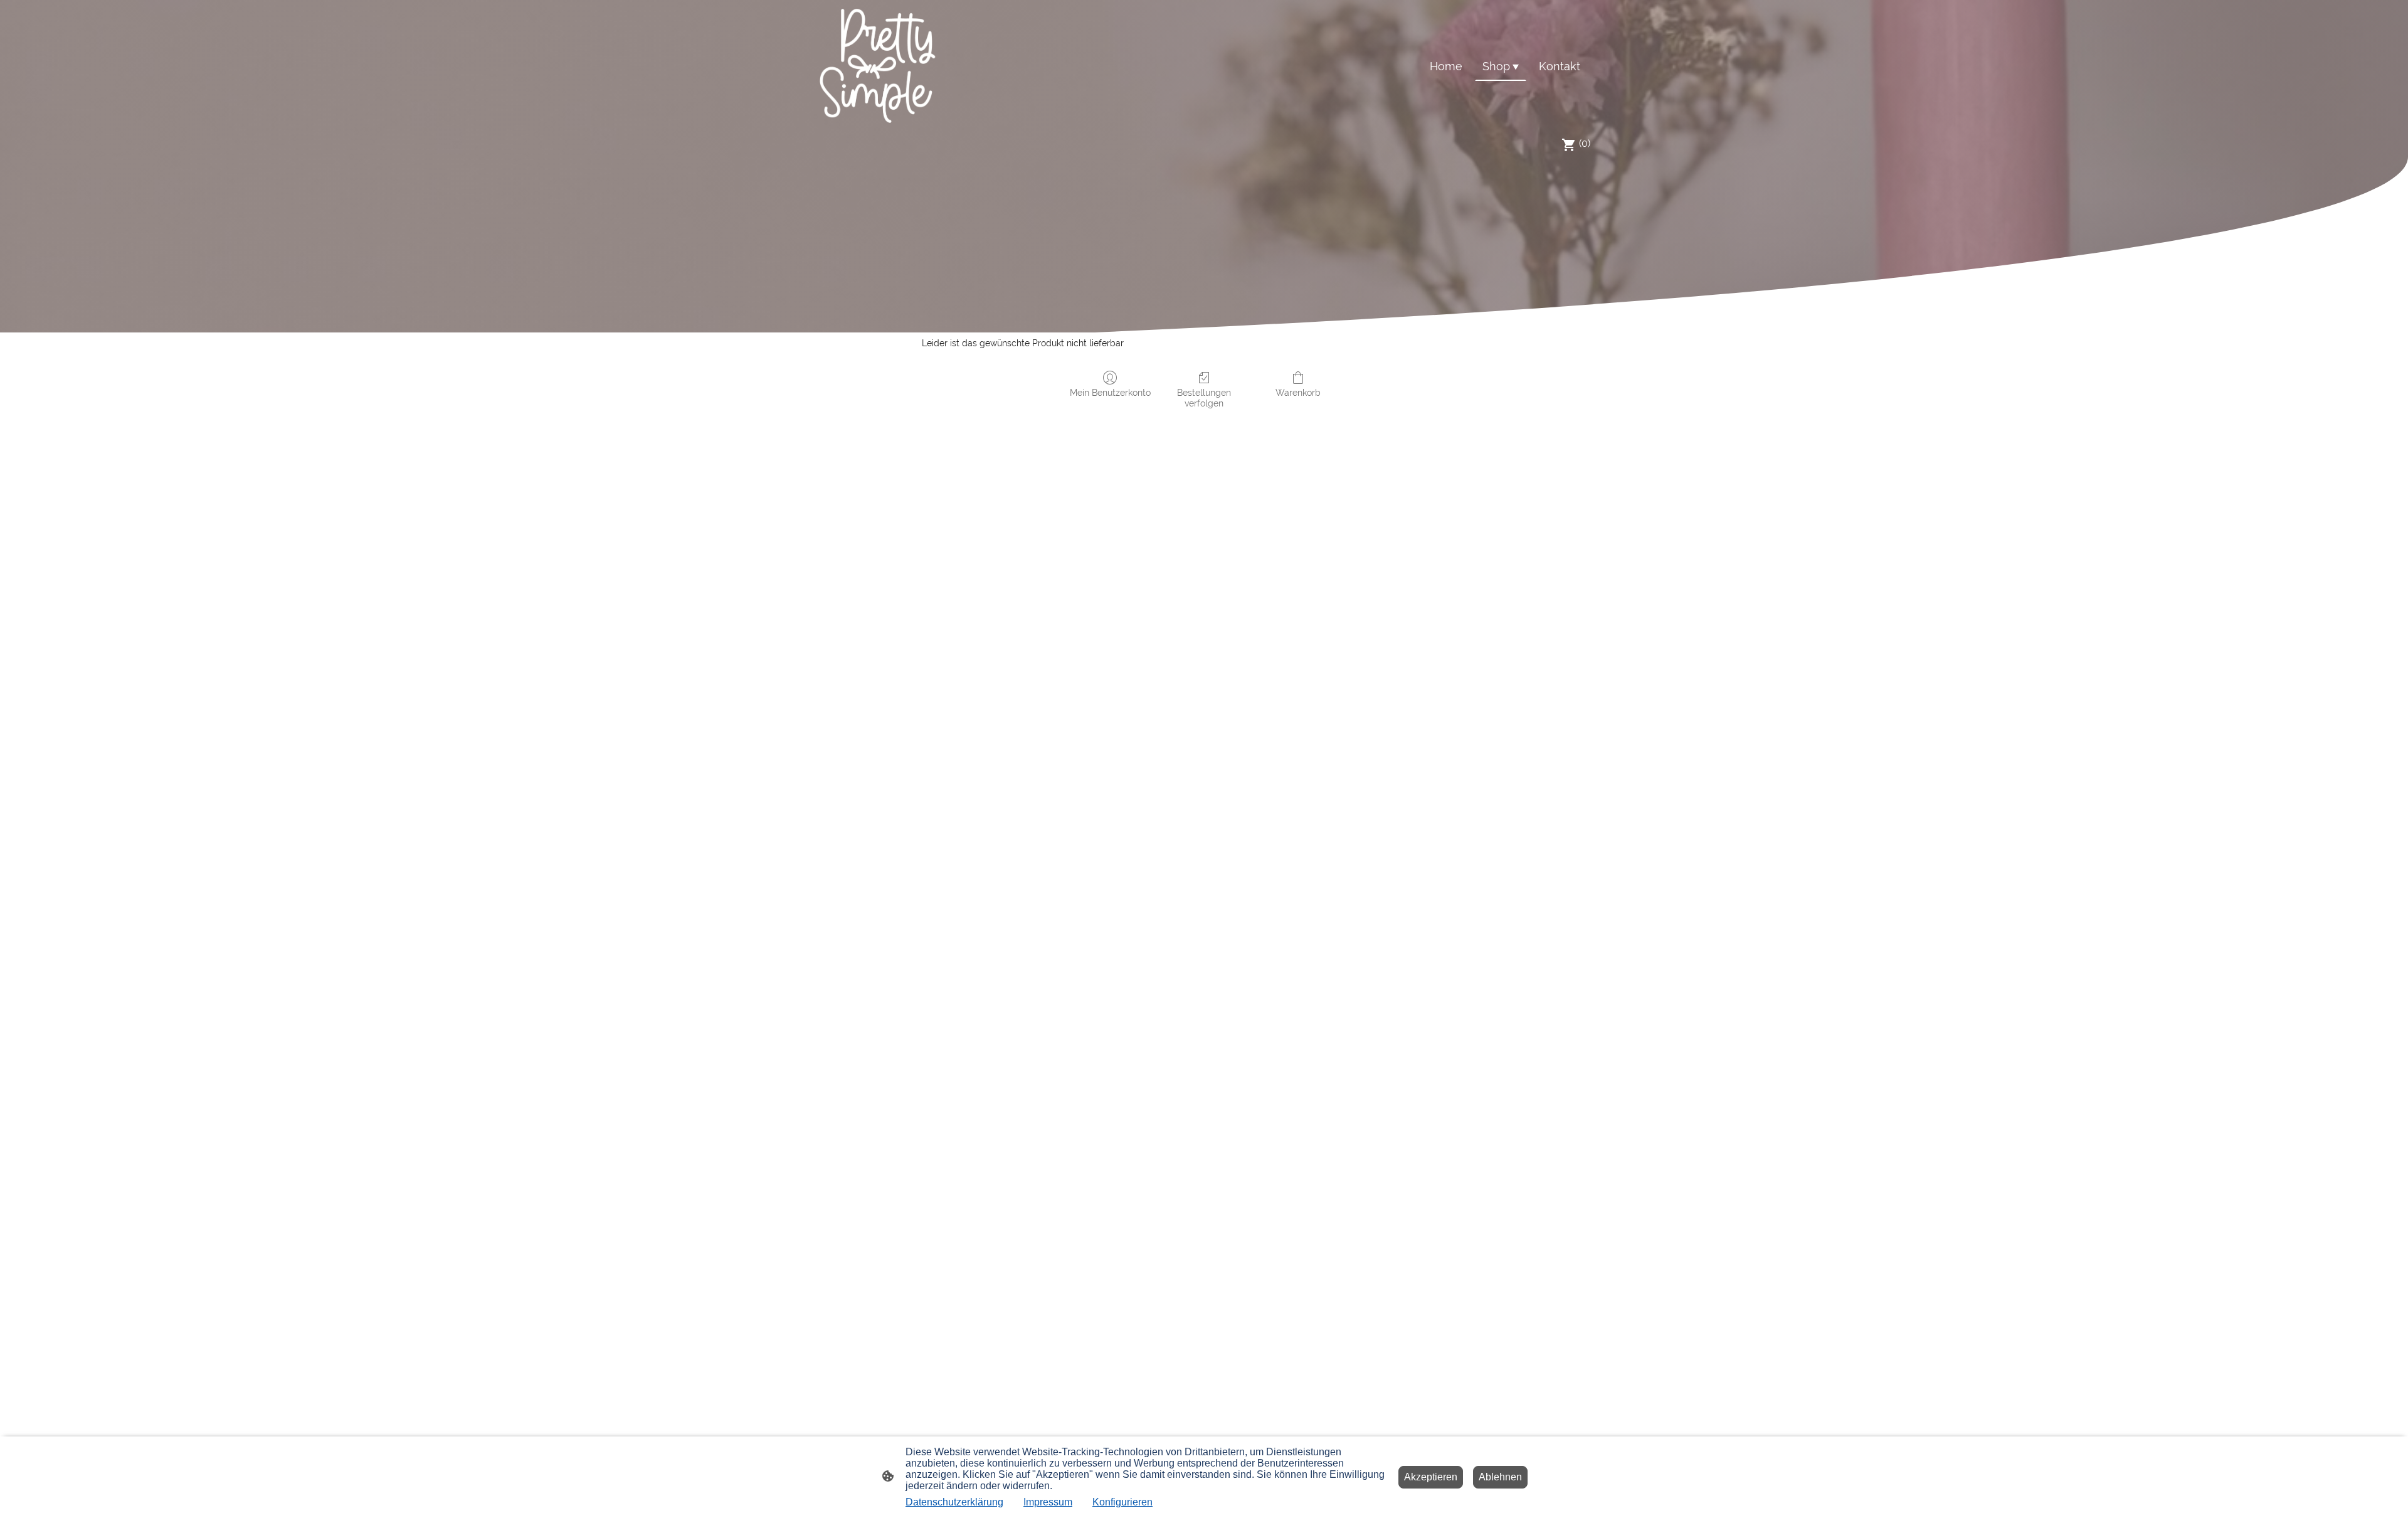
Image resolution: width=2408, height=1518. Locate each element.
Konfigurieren (1122, 1502)
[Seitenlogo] (878, 66)
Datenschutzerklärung (954, 1502)
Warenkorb (1298, 393)
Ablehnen (1500, 1477)
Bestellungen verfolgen (1204, 398)
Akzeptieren (1431, 1477)
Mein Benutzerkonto (1110, 393)
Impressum (1048, 1502)
